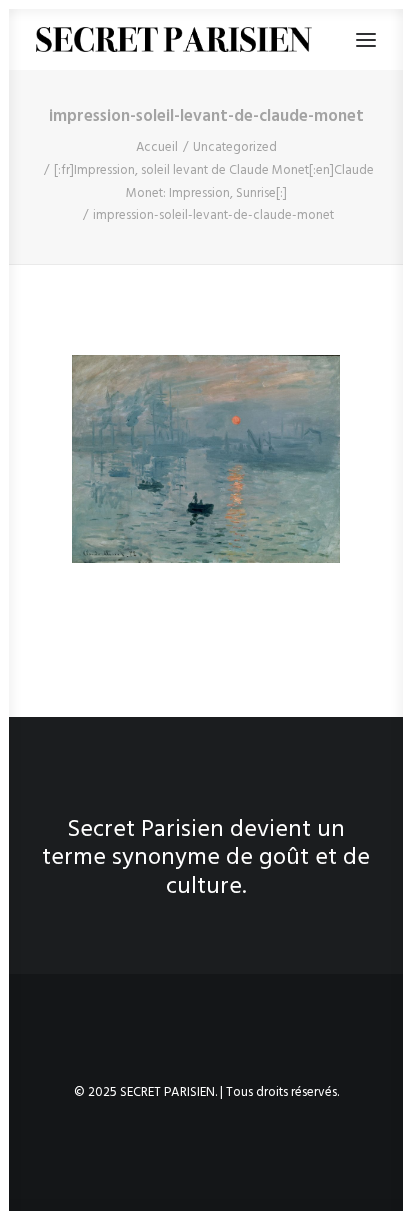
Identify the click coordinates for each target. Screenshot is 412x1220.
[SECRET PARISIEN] (174, 39)
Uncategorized (235, 147)
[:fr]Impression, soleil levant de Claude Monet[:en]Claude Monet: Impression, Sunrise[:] (214, 182)
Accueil (157, 147)
